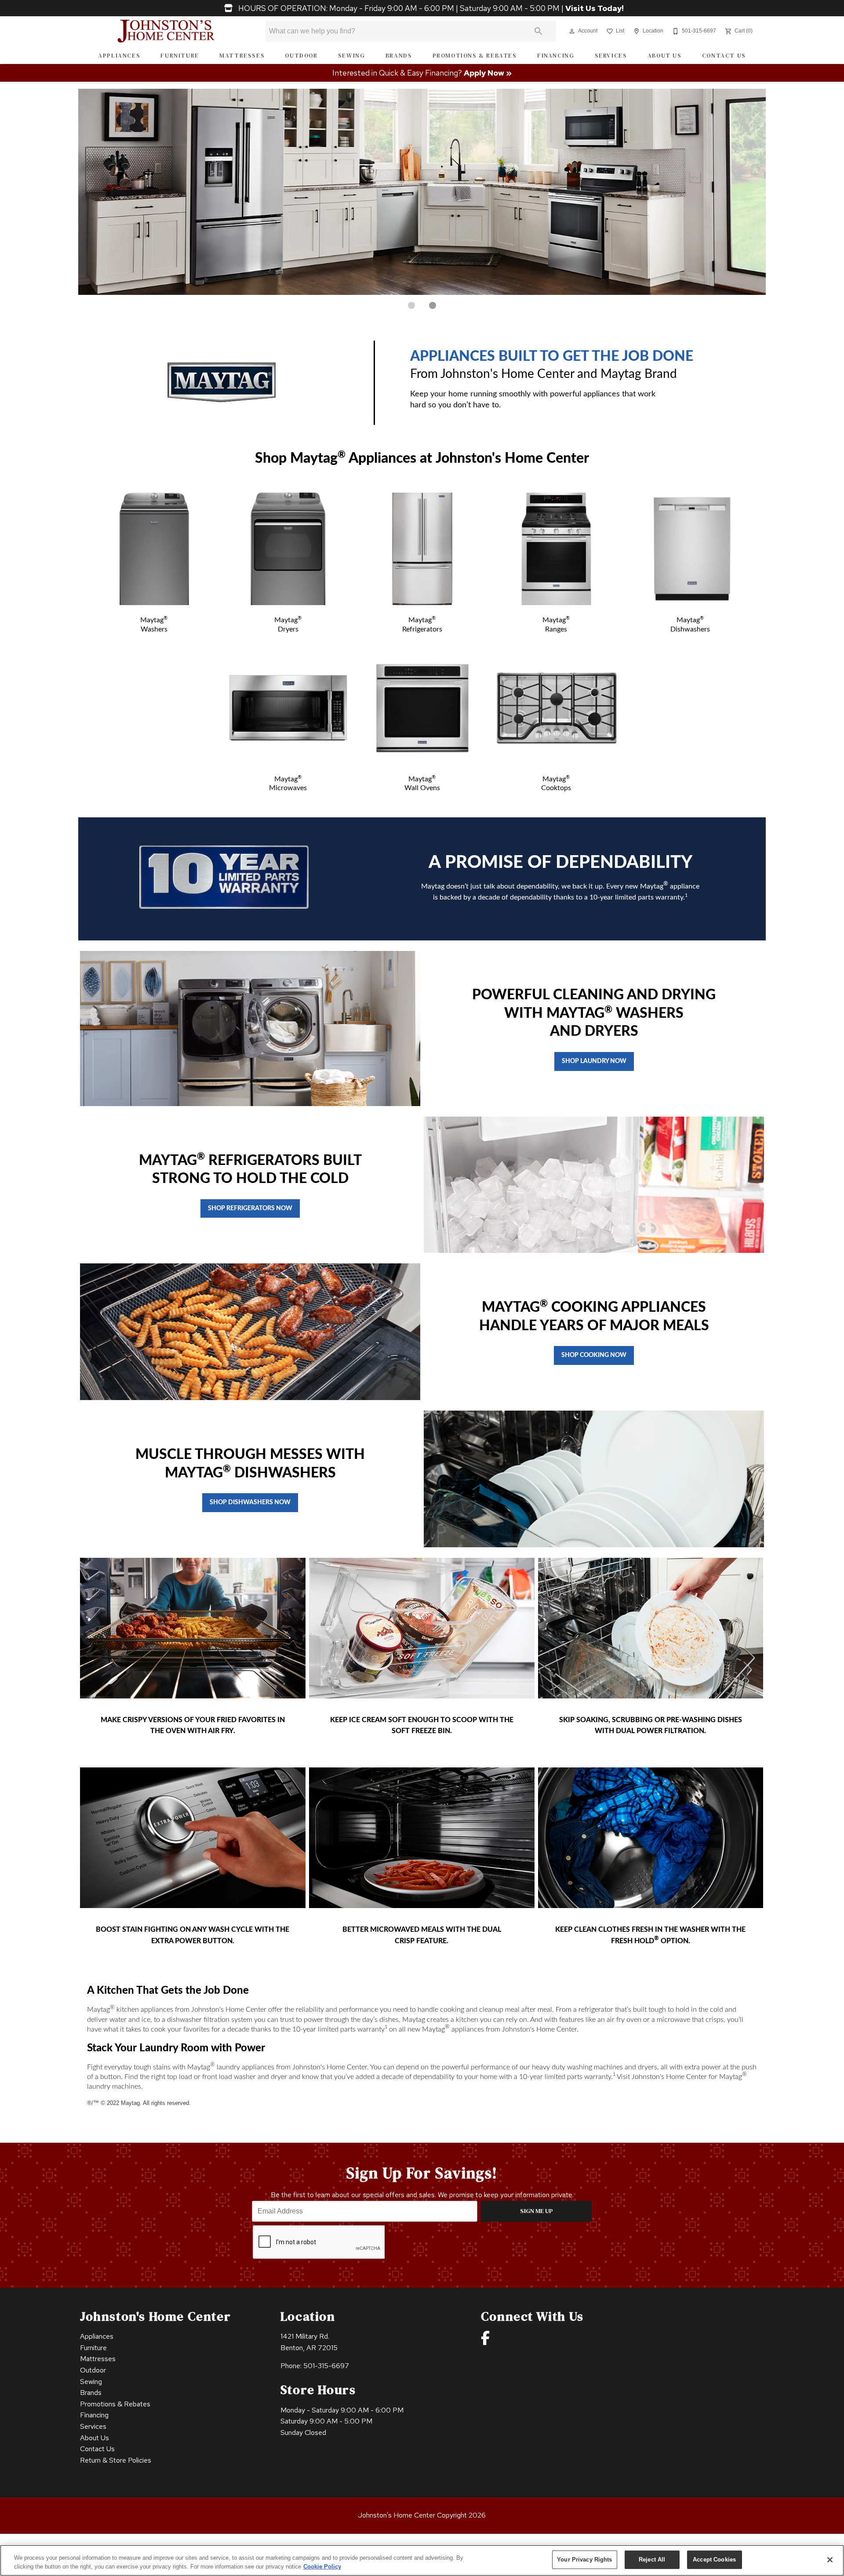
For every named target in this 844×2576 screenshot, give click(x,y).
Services (611, 56)
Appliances (119, 56)
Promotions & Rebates (475, 56)
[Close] (830, 2560)
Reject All (652, 2560)
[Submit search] (538, 31)
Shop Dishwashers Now (250, 1502)
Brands (399, 56)
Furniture (180, 56)
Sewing (352, 56)
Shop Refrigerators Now (250, 1208)
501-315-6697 (326, 2366)
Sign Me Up (537, 2211)
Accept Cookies (714, 2560)
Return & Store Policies (116, 2460)
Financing (556, 56)
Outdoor (301, 56)
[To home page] (166, 31)
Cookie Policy (322, 2567)
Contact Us (724, 56)
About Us (665, 56)
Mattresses (242, 56)
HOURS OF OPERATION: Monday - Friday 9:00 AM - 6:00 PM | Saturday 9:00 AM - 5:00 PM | (430, 8)
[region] (422, 2560)
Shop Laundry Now (594, 1061)
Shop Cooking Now (594, 1355)
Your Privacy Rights (584, 2560)
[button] (572, 31)
